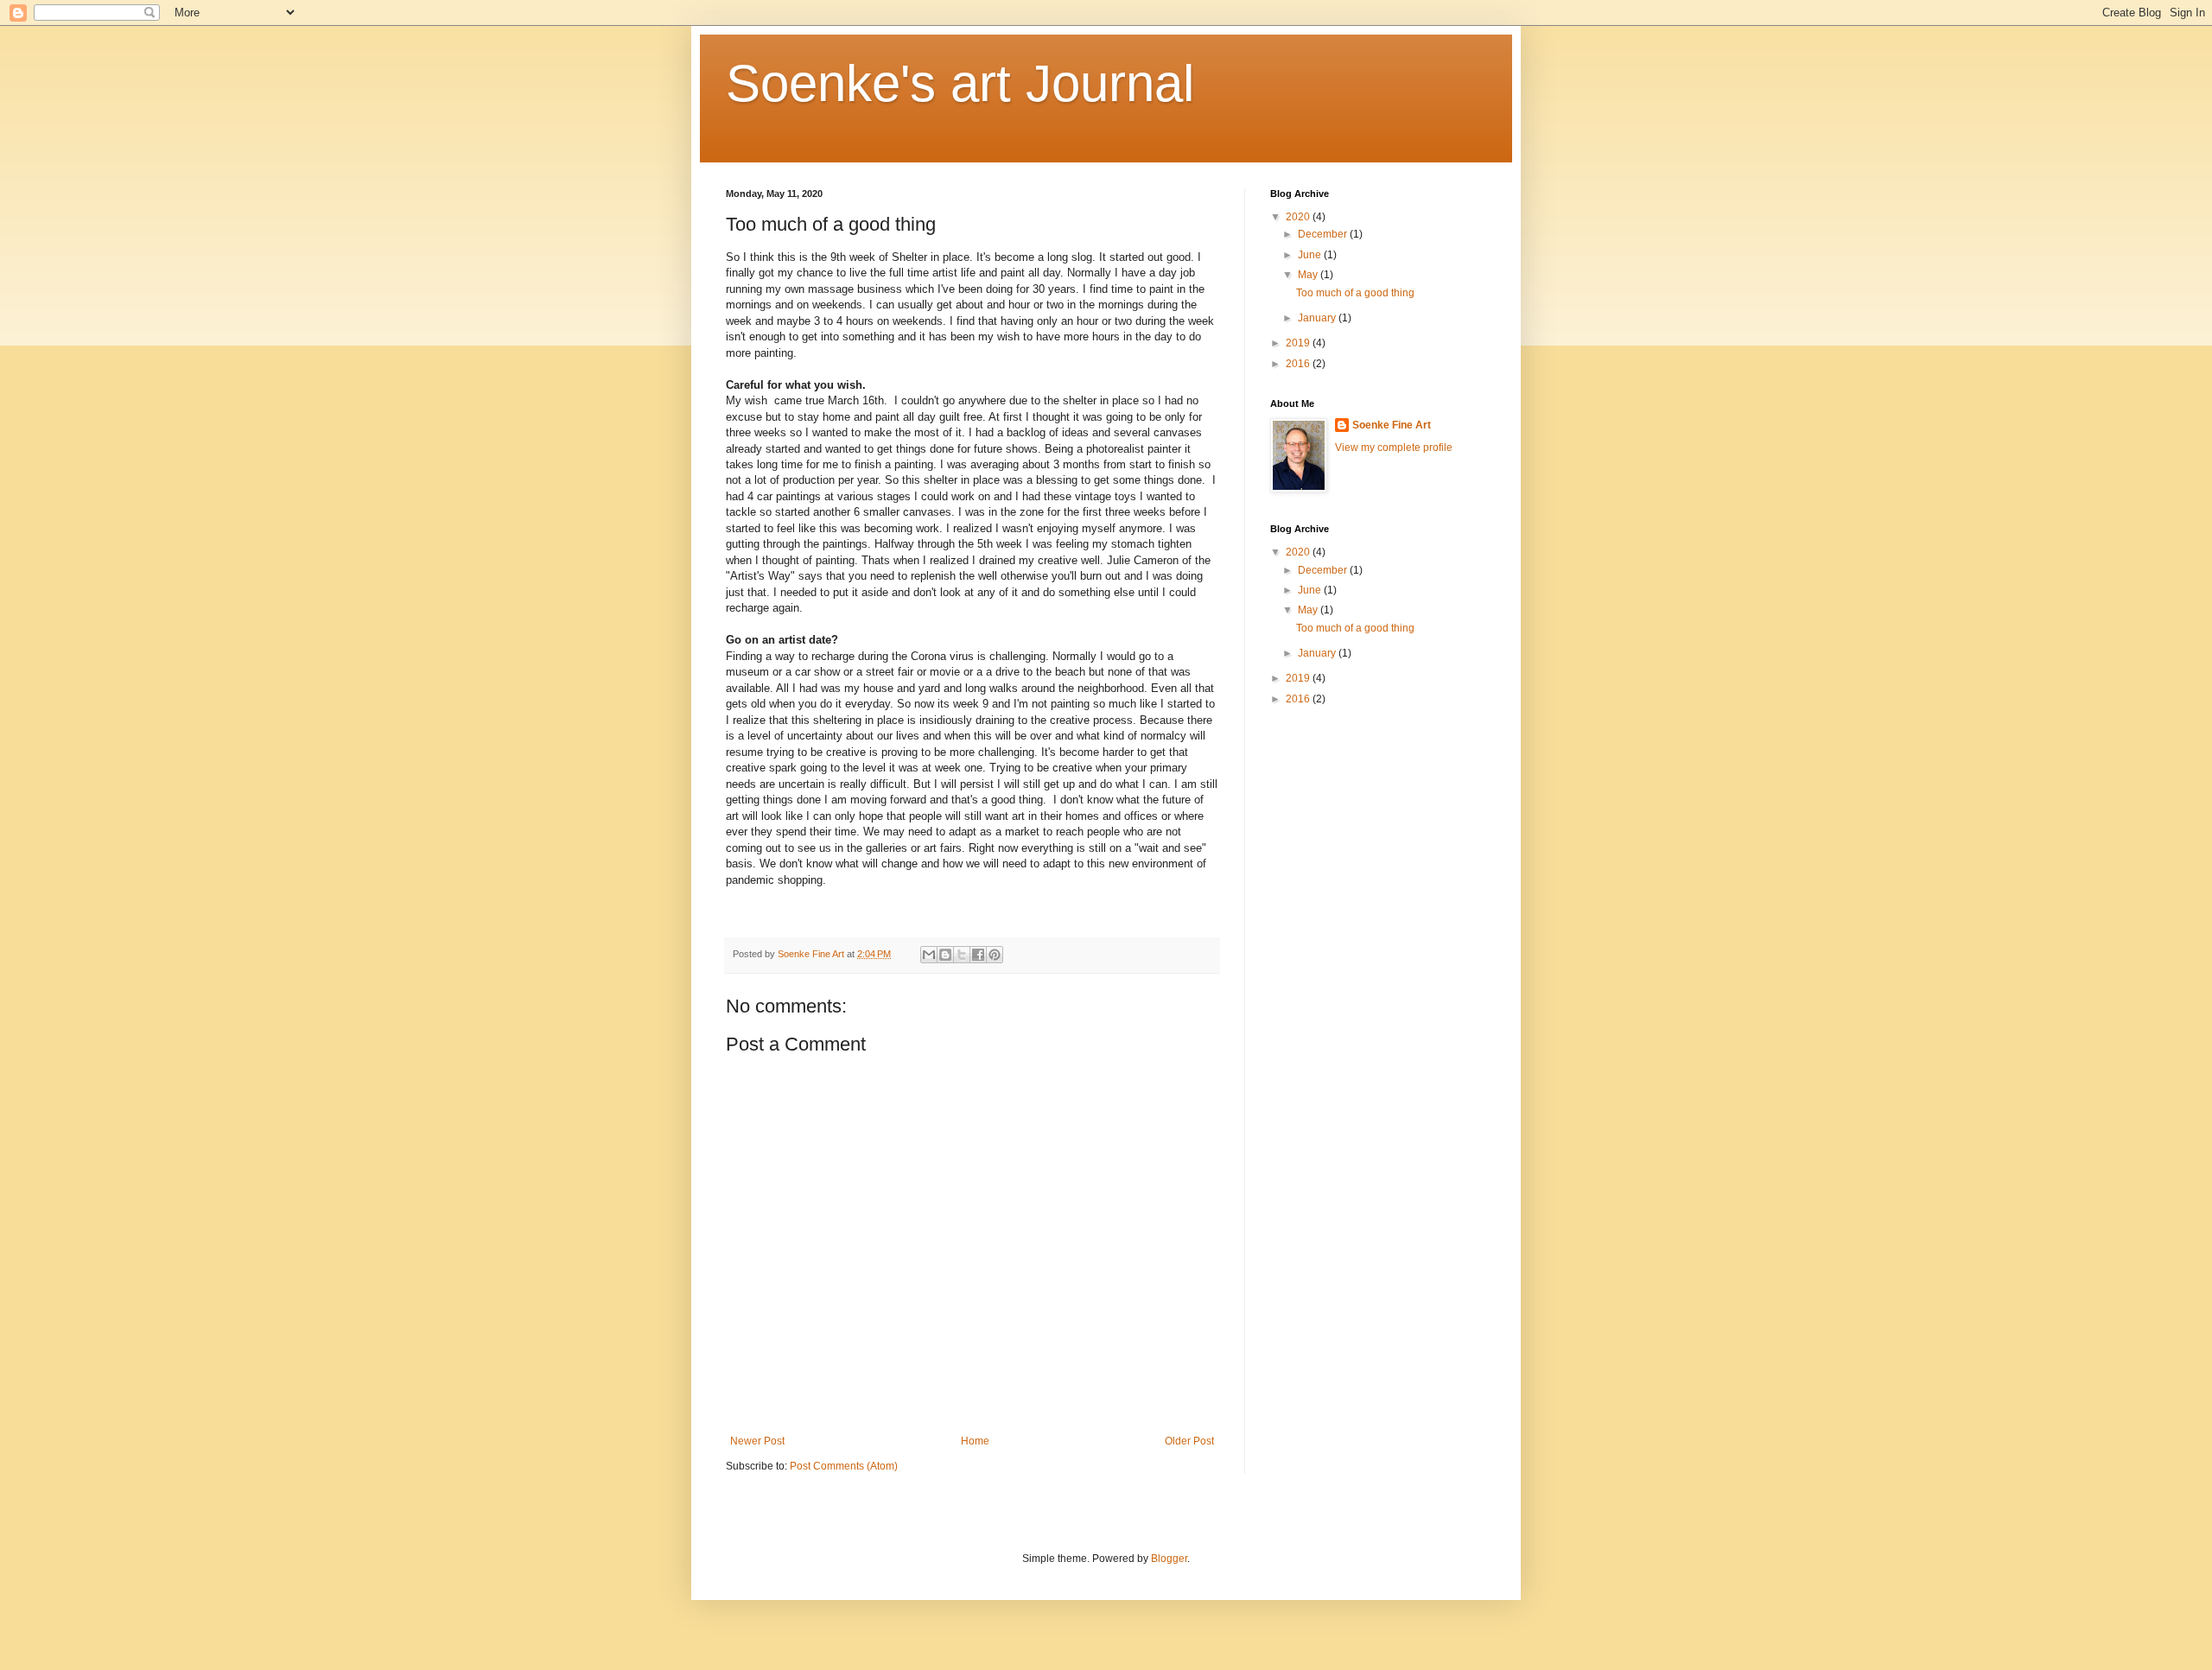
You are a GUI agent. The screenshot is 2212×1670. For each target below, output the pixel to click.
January (1318, 318)
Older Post (1189, 1441)
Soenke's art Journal (960, 83)
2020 (1299, 217)
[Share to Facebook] (978, 955)
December (1324, 234)
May (1309, 275)
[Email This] (929, 955)
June (1311, 255)
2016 (1299, 364)
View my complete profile (1394, 448)
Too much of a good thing (1355, 293)
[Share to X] (962, 955)
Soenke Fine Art (1392, 425)
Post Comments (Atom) (844, 1466)
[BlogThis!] (945, 955)
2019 (1299, 343)
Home (975, 1441)
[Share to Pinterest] (995, 955)
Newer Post (757, 1441)
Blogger (1169, 1559)
